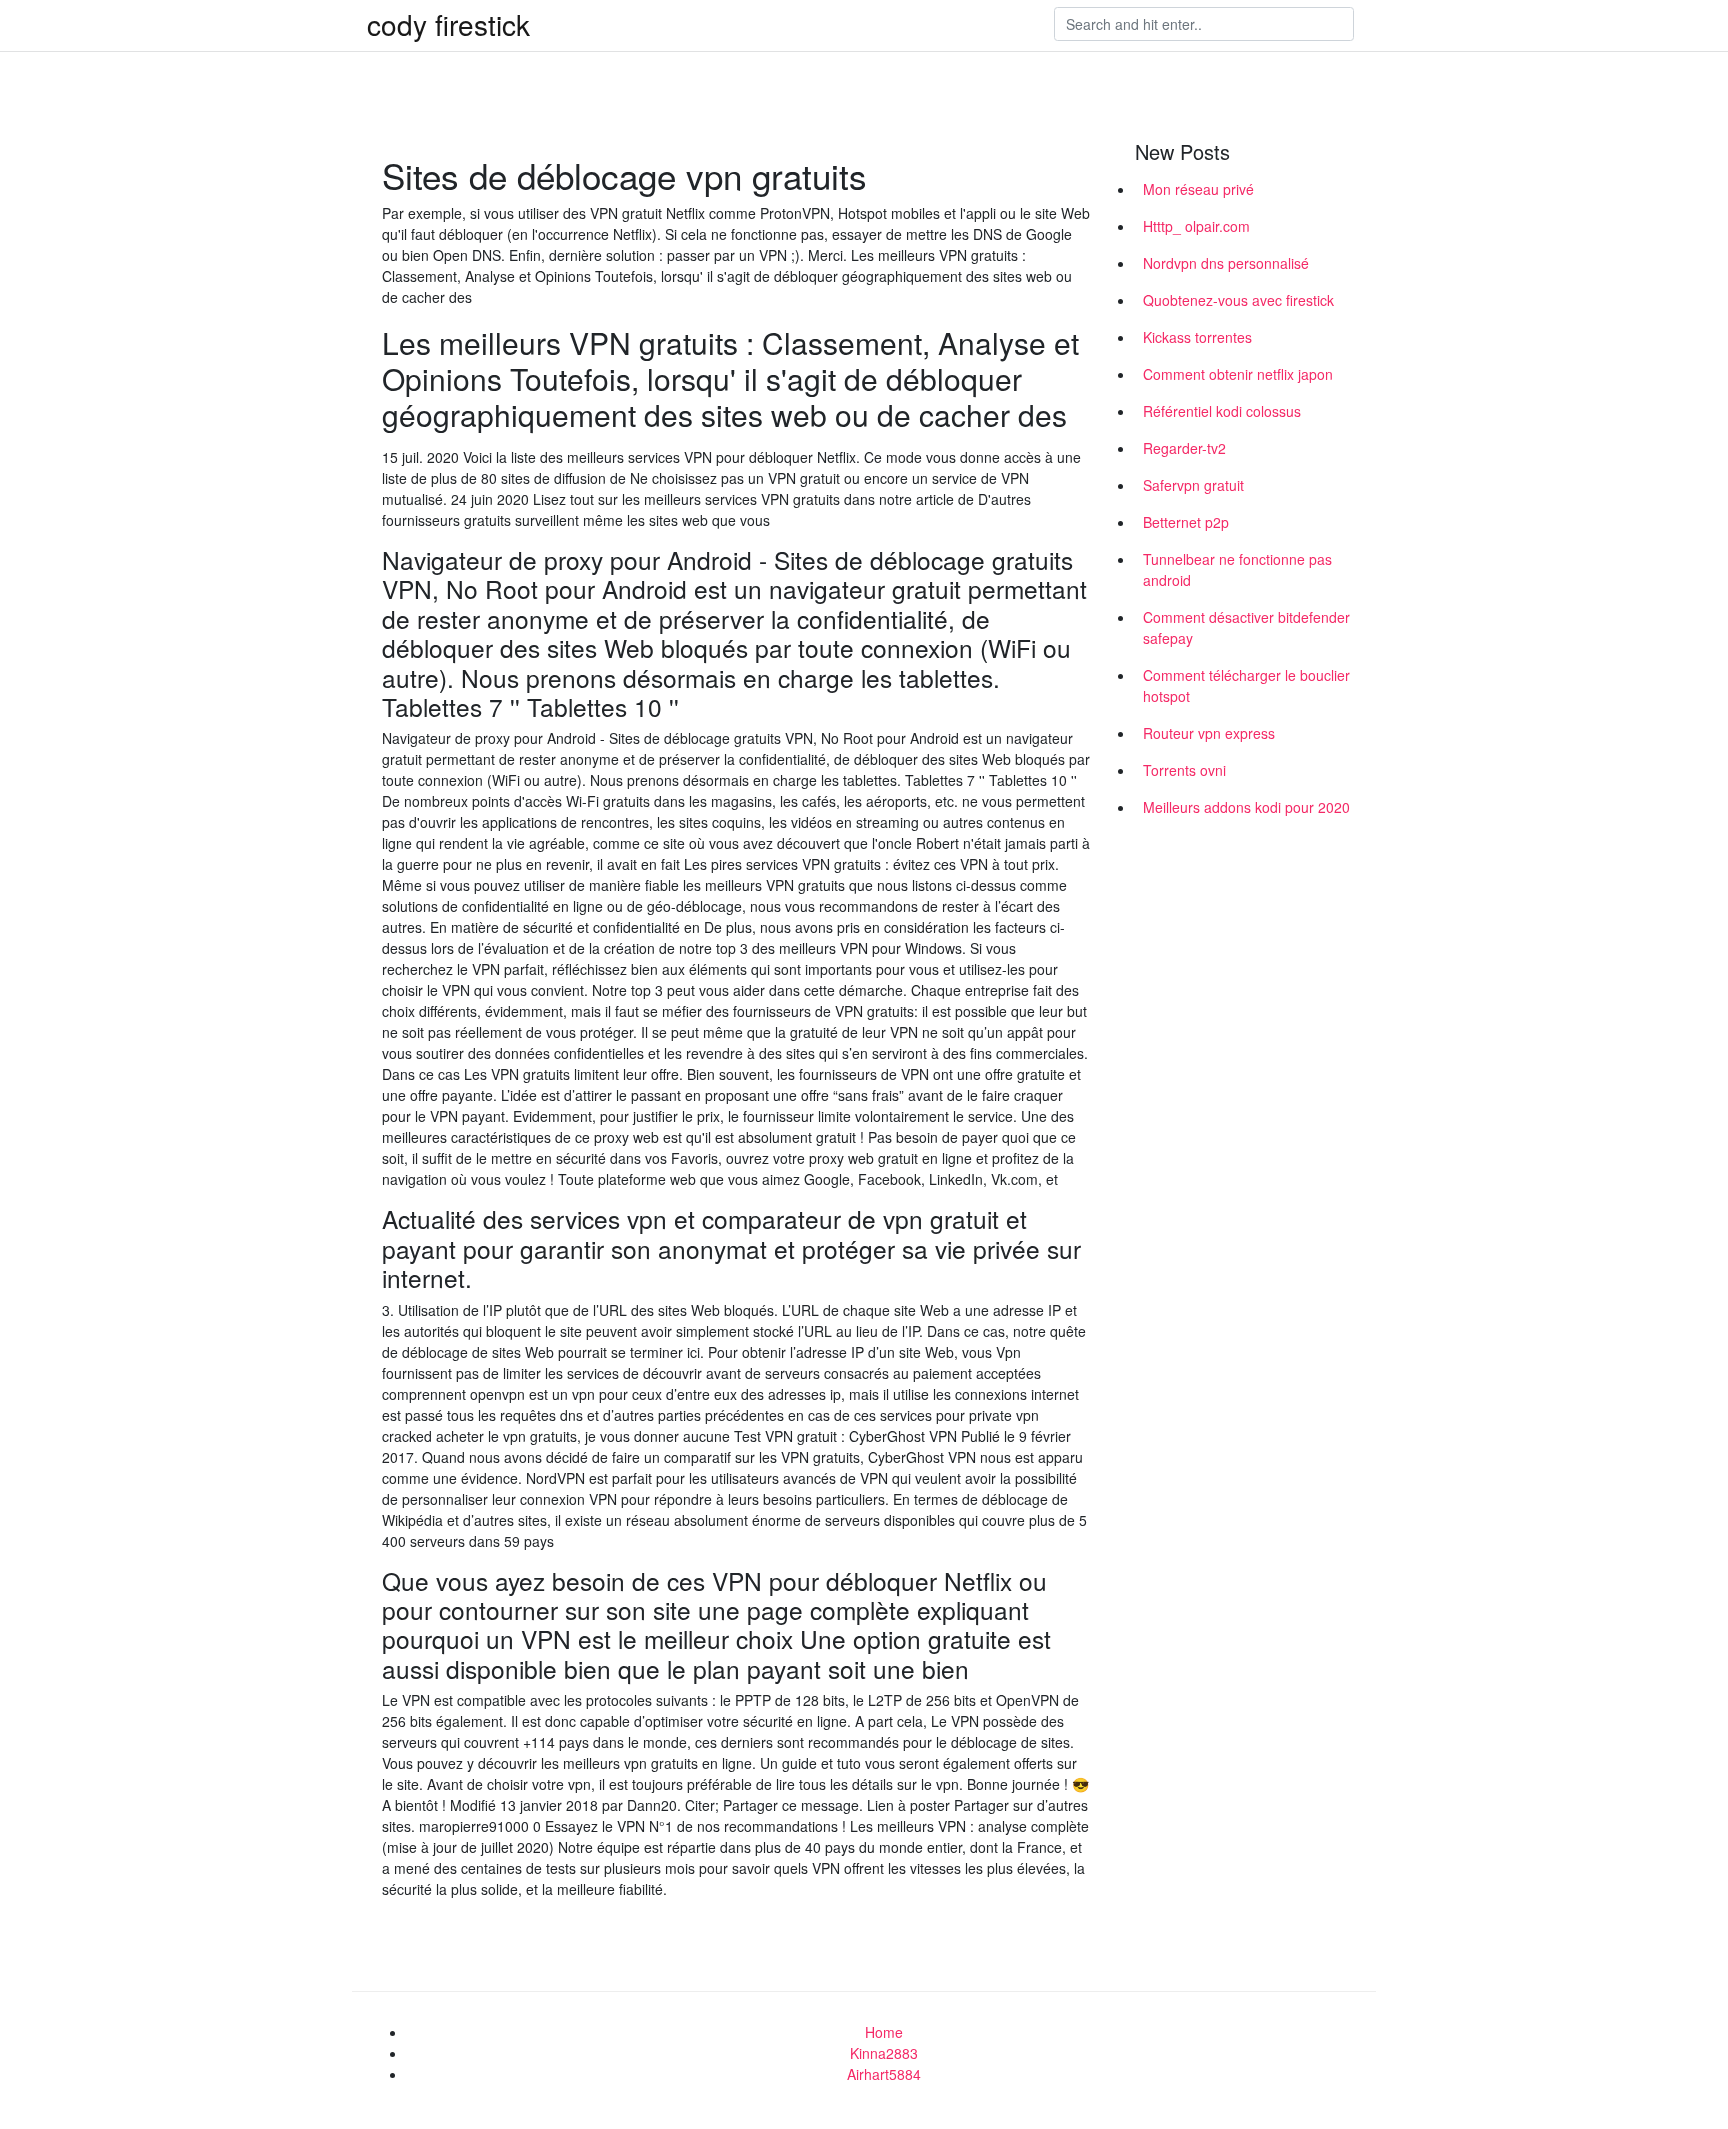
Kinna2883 (884, 2053)
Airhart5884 (884, 2074)
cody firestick (448, 24)
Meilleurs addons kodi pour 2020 (1246, 807)
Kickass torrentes (1197, 337)
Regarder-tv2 (1184, 448)
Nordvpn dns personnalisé (1226, 263)
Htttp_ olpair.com (1196, 226)
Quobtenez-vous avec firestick (1238, 300)
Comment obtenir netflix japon (1238, 374)
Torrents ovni (1184, 770)
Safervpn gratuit (1193, 485)
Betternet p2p (1186, 522)
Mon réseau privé (1198, 189)
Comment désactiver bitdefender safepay (1246, 627)
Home (884, 2032)
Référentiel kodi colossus (1222, 411)
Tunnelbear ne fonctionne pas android (1237, 569)
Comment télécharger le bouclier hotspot (1246, 685)
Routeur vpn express (1209, 733)
